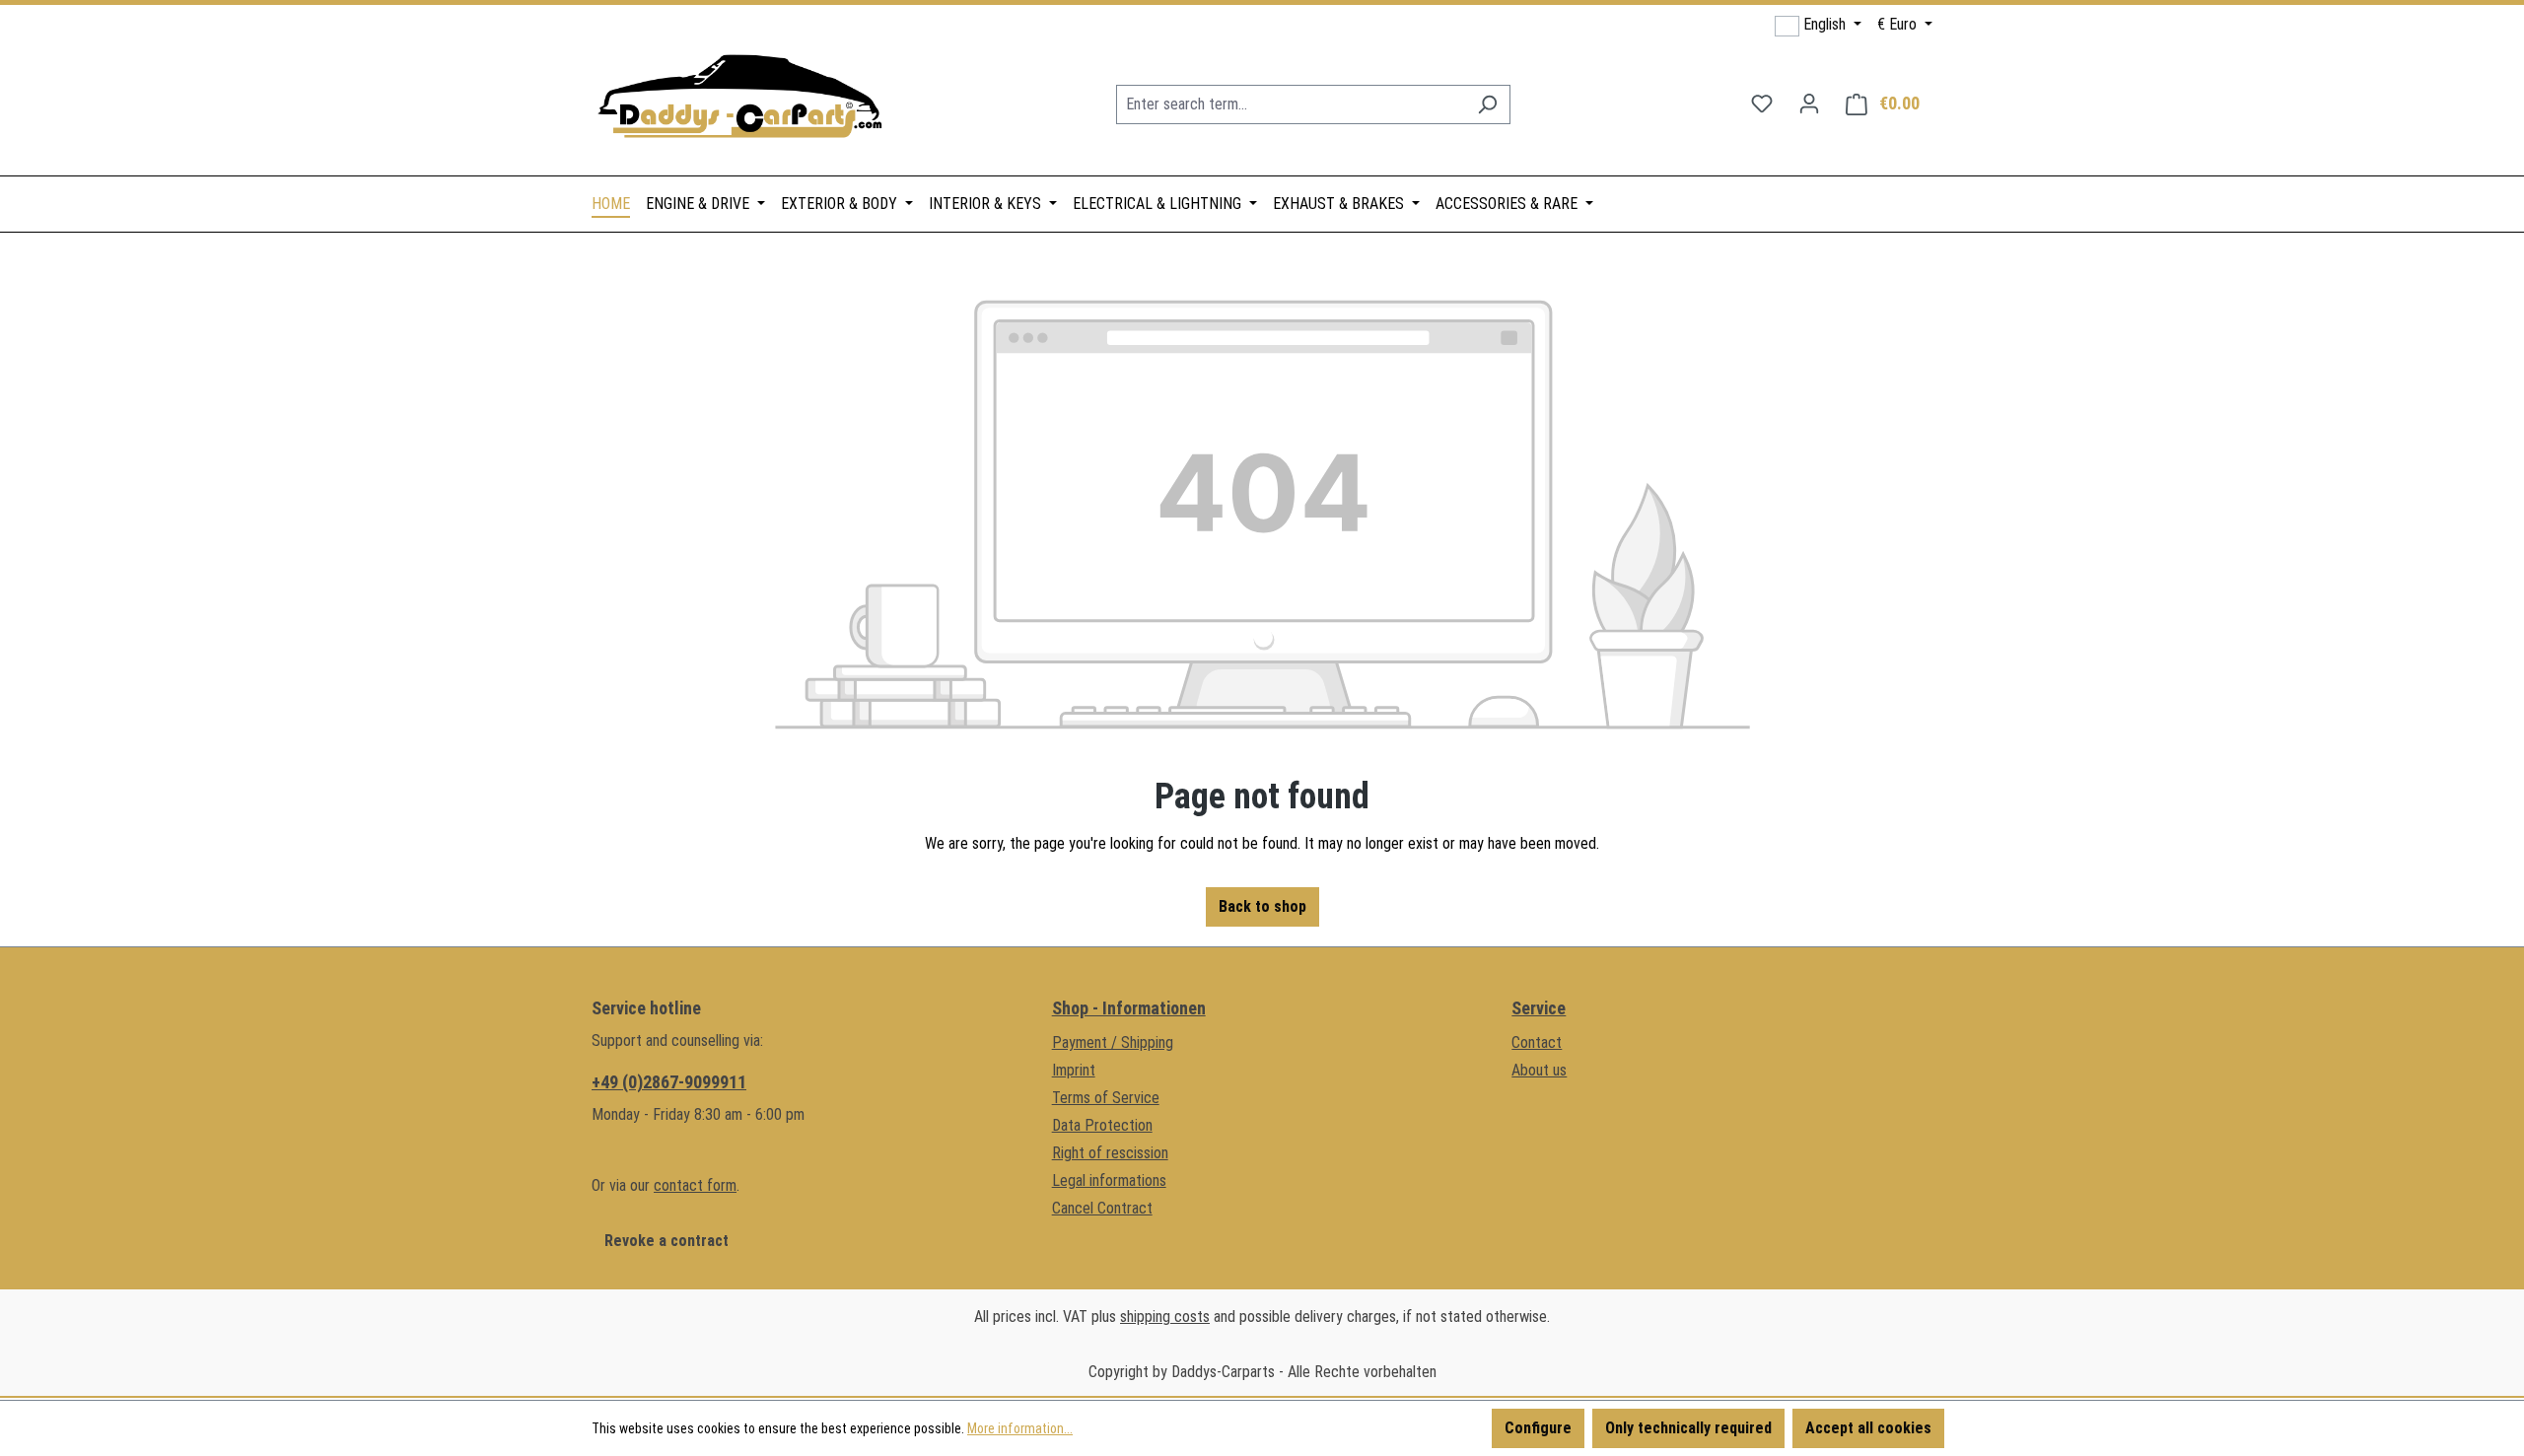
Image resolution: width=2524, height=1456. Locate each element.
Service (1539, 1008)
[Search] (1487, 104)
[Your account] (1809, 104)
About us (1539, 1070)
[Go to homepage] (739, 100)
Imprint (1074, 1070)
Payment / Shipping (1113, 1042)
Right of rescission (1110, 1153)
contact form (695, 1185)
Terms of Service (1106, 1098)
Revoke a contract (666, 1241)
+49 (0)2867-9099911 (669, 1082)
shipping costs (1165, 1317)
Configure (1538, 1428)
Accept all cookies (1868, 1428)
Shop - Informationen (1129, 1008)
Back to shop (1262, 906)
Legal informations (1109, 1180)
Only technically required (1688, 1428)
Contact (1537, 1042)
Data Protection (1102, 1125)
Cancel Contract (1102, 1208)
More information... (1020, 1428)
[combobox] (1291, 104)
